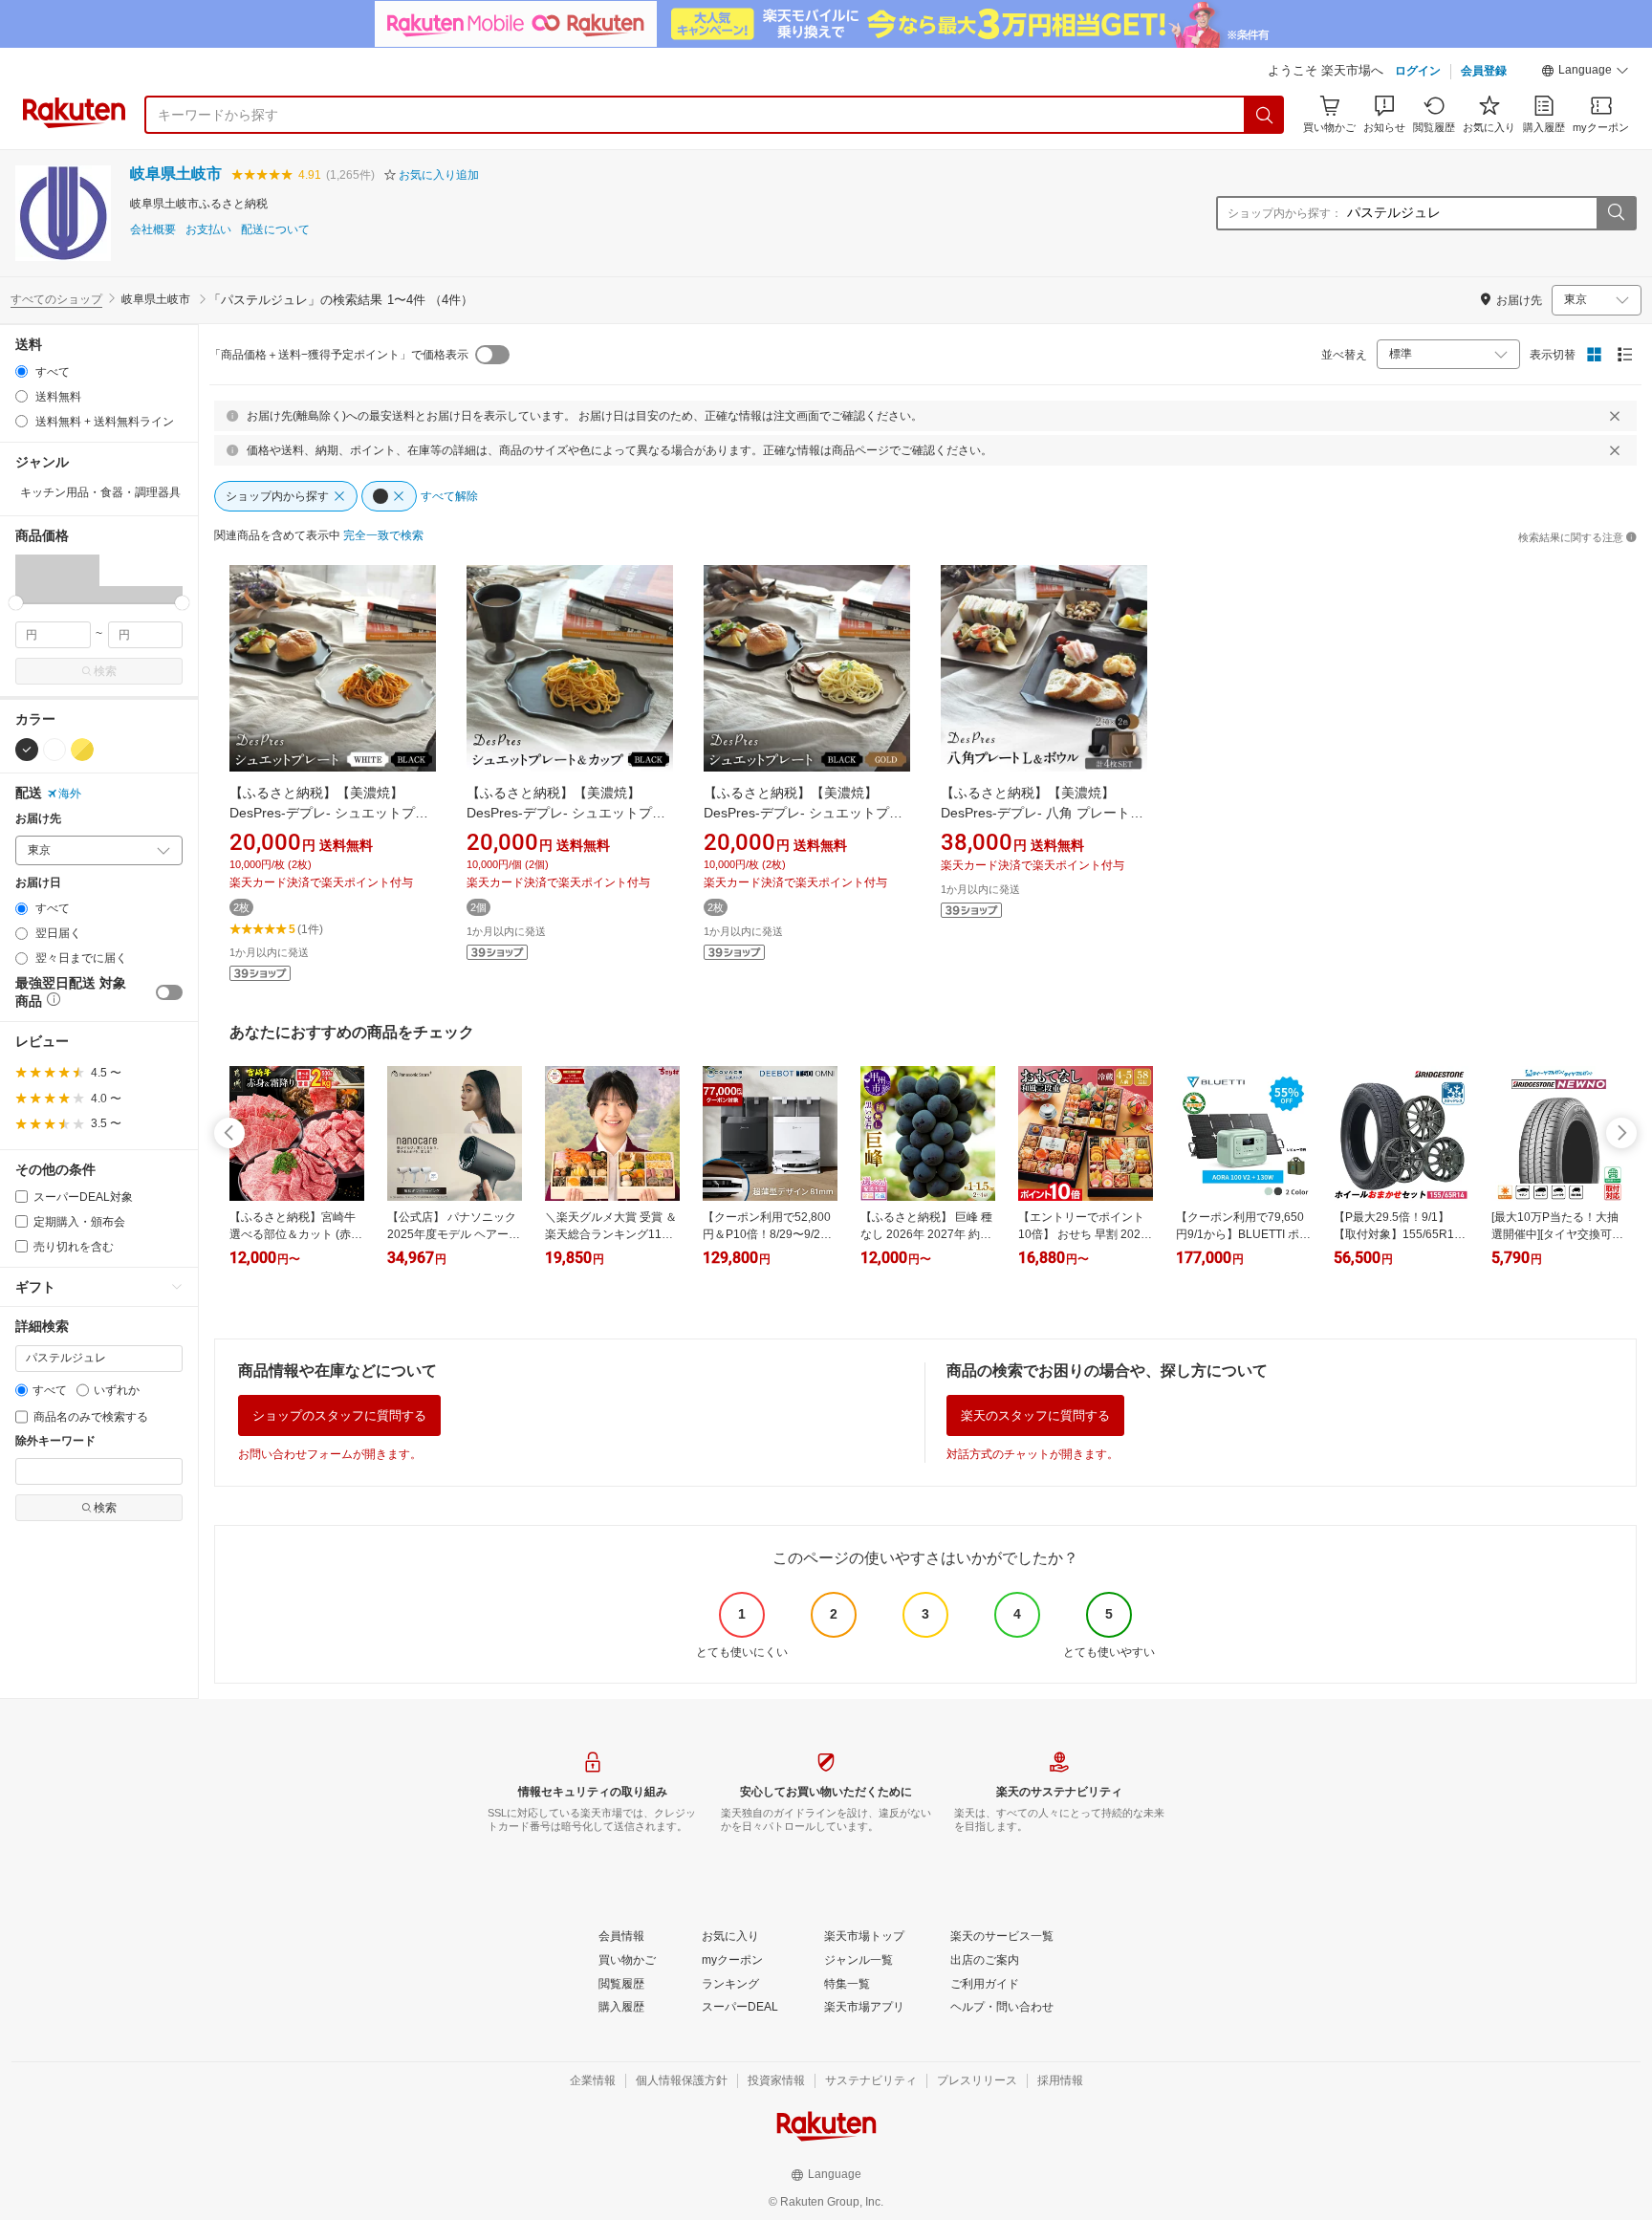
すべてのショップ (56, 299)
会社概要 (153, 230)
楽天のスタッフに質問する (1035, 1415)
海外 (70, 794)
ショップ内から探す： (1285, 213)
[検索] (1265, 115)
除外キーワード (55, 1441)
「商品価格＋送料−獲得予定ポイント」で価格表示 (339, 355)
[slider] (16, 603)
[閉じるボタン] (1615, 416)
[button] (1585, 73)
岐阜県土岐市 (176, 174)
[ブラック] (27, 750)
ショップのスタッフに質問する (339, 1415)
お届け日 (38, 883)
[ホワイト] (54, 750)
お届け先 (38, 819)
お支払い (208, 230)
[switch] (169, 992)
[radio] (22, 371)
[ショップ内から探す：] (1616, 213)
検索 (105, 671)
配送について (275, 230)
